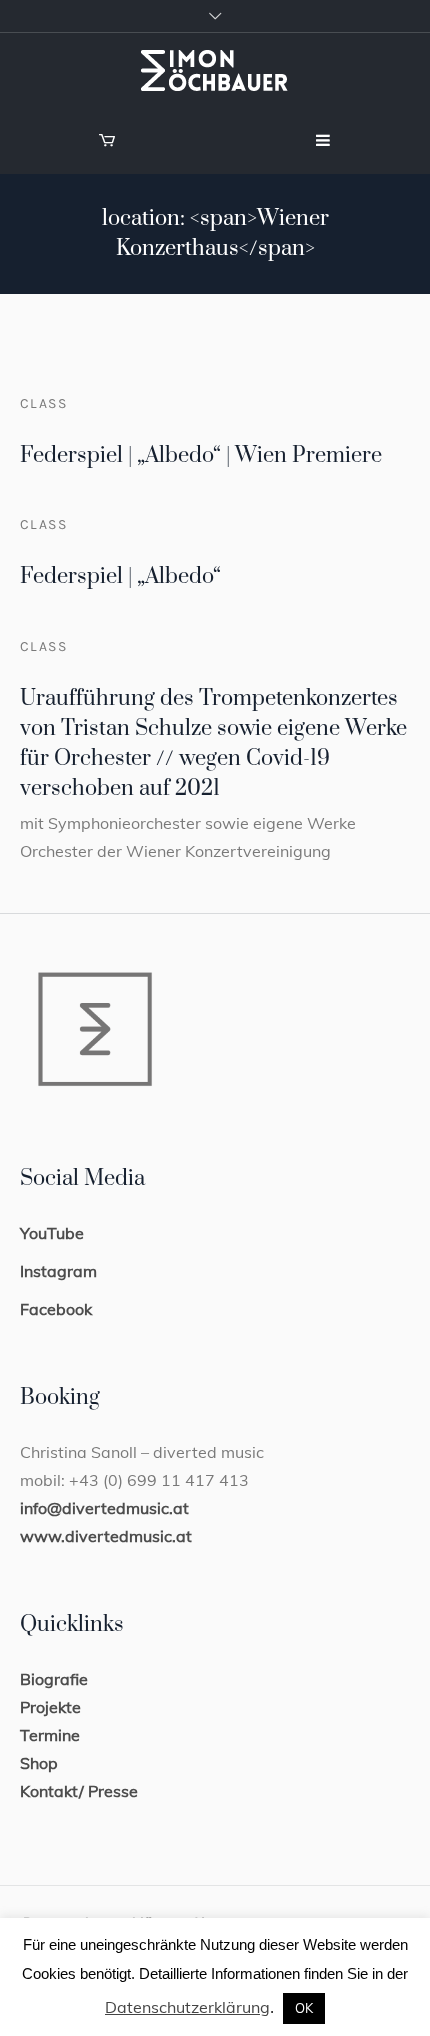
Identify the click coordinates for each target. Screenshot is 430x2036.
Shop (39, 1763)
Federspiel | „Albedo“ (120, 576)
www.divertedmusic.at (106, 1536)
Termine (50, 1735)
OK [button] (304, 2008)
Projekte (50, 1707)
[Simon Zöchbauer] (215, 70)
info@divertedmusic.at (104, 1508)
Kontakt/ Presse (79, 1791)
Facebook (56, 1309)
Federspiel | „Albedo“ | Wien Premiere (201, 455)
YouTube (52, 1233)
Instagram (58, 1271)
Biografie (54, 1679)
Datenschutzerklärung (187, 2007)
